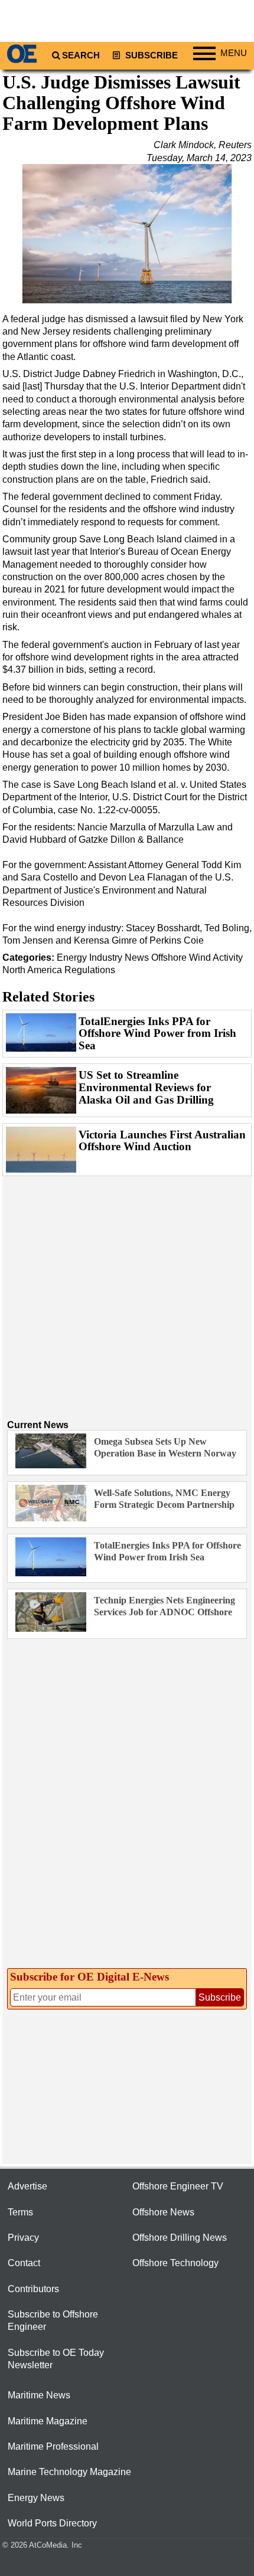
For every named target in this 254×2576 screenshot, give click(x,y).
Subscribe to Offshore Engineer (53, 2320)
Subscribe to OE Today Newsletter (56, 2359)
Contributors (33, 2289)
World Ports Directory (52, 2523)
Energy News (36, 2498)
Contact (24, 2263)
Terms (20, 2212)
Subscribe (150, 55)
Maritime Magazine (48, 2421)
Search (81, 55)
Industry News (119, 958)
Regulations (90, 970)
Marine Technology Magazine (69, 2472)
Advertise (27, 2186)
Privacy (23, 2238)
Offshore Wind (181, 958)
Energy (72, 958)
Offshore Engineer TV (178, 2186)
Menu (234, 53)
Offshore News (163, 2212)
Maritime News (39, 2395)
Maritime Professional (53, 2446)
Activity (228, 958)
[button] (127, 234)
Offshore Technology (175, 2263)
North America (32, 970)
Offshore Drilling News (180, 2238)
